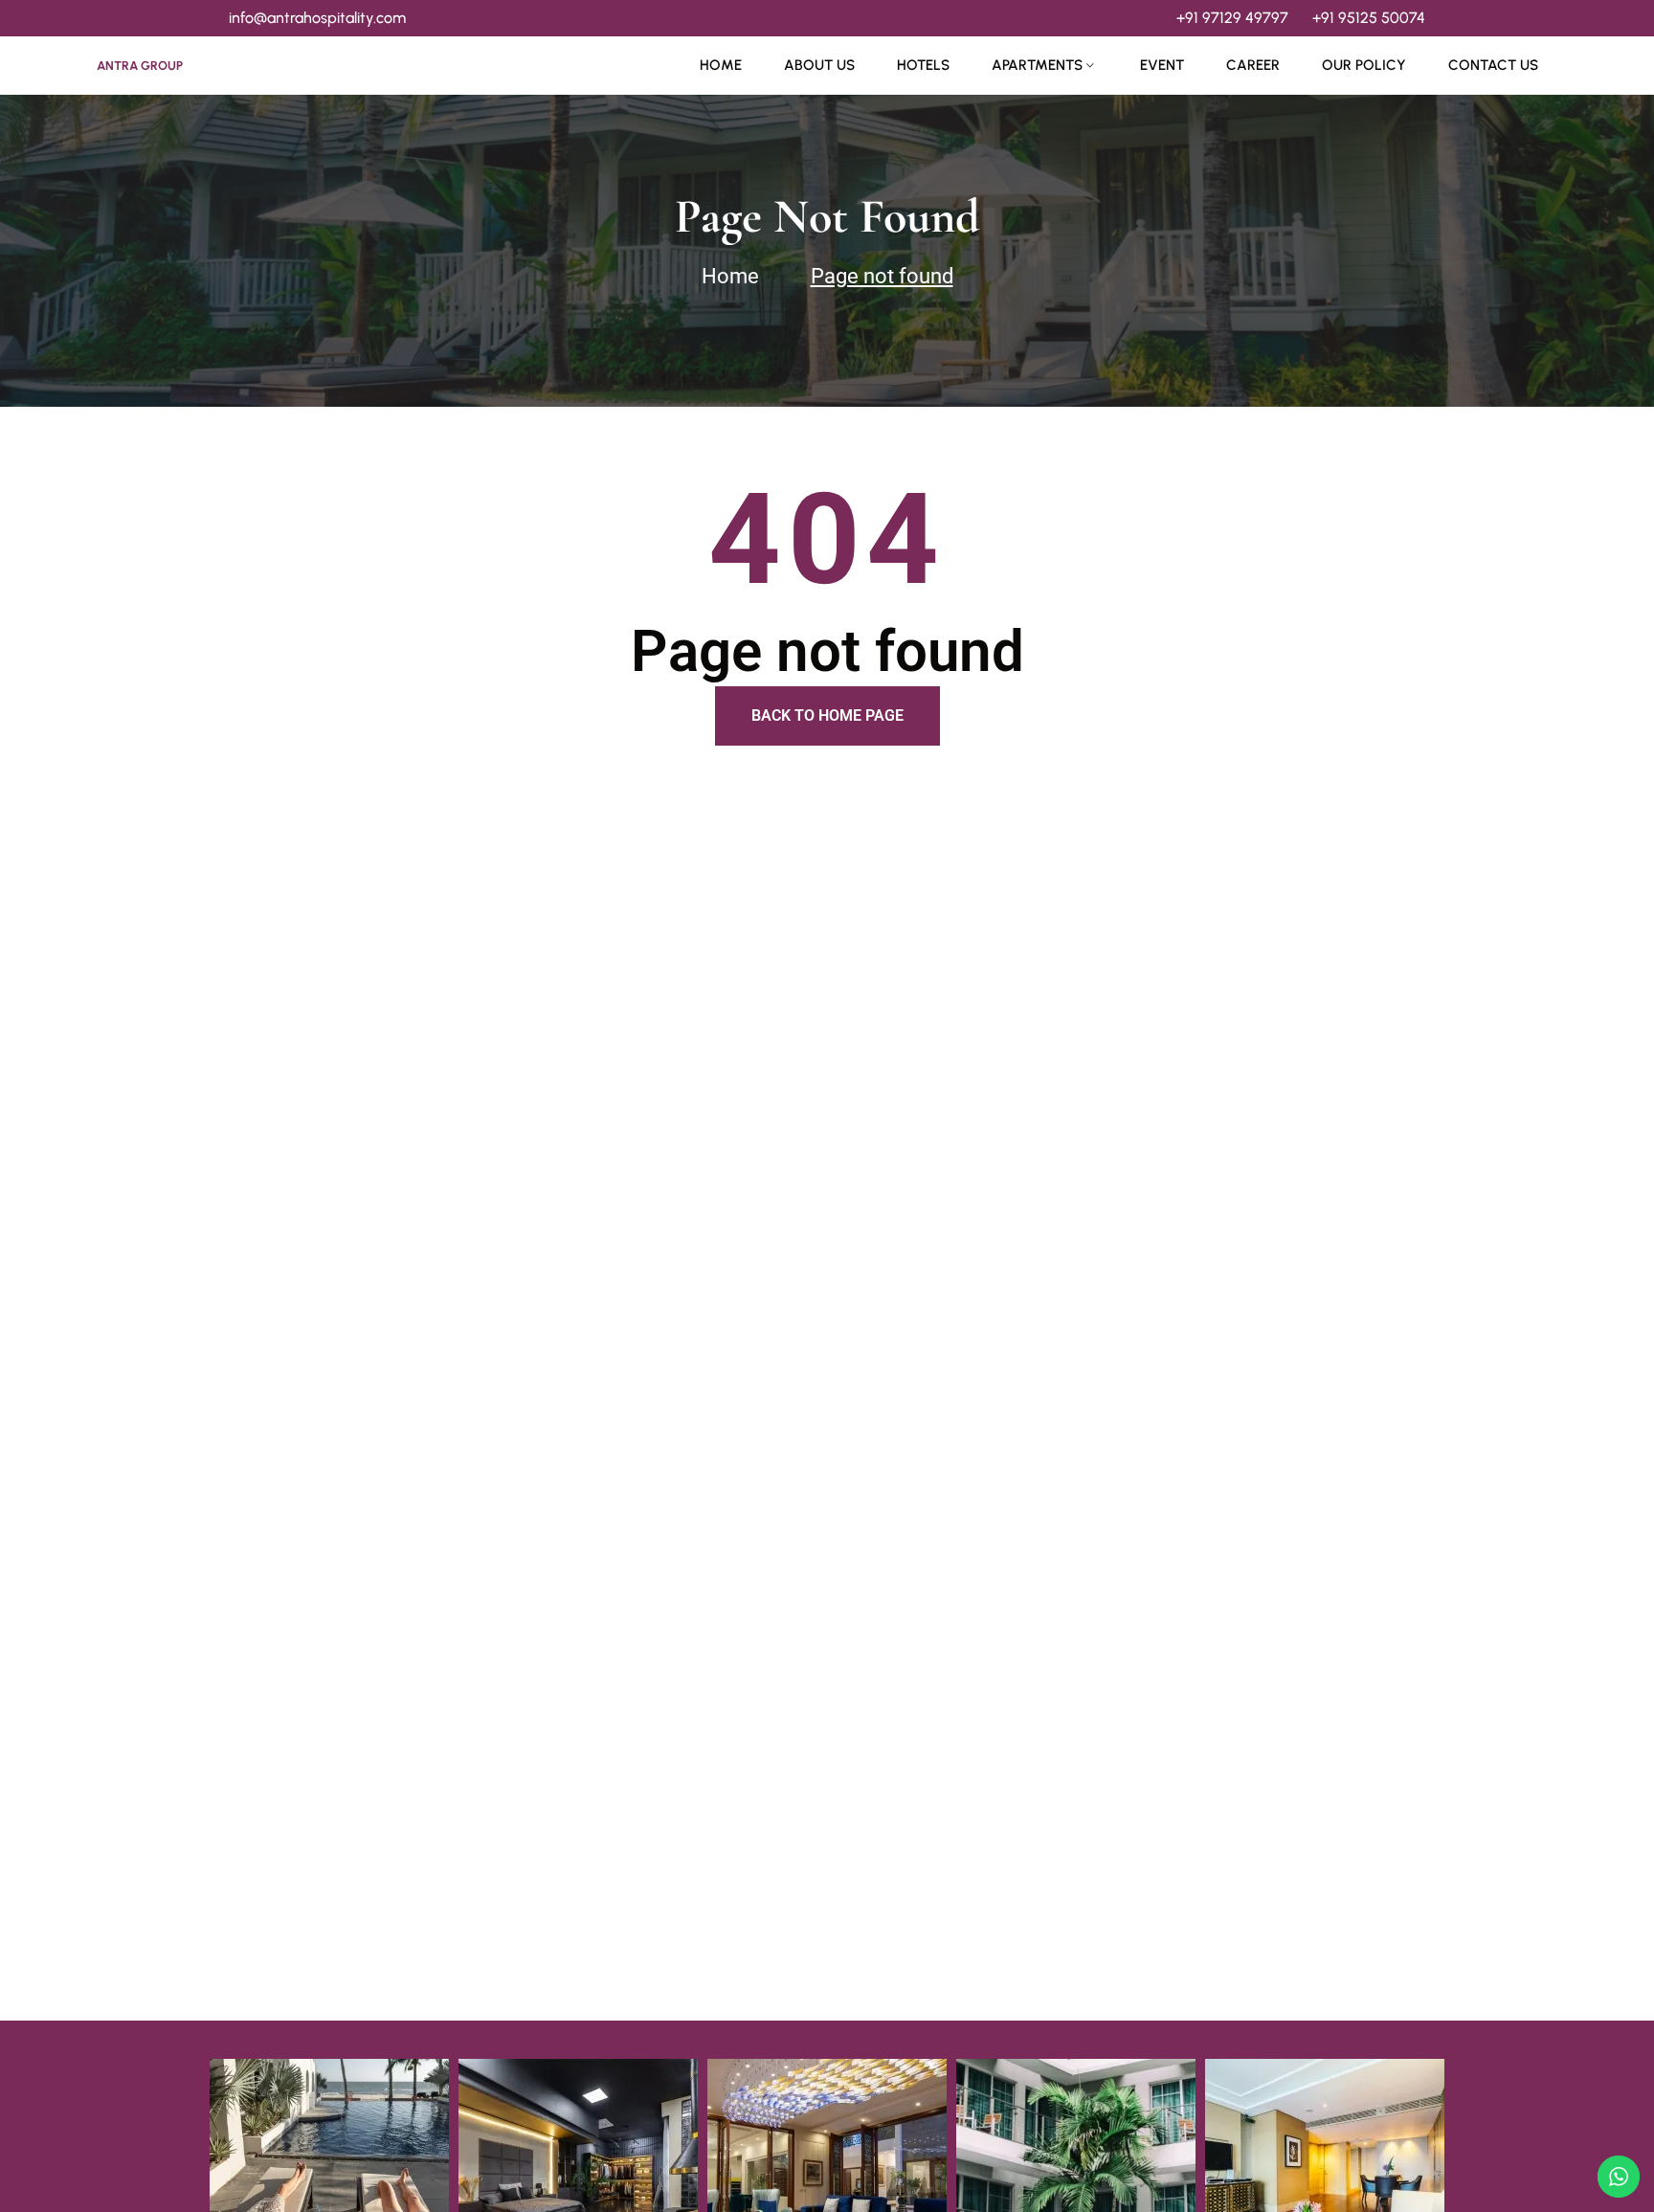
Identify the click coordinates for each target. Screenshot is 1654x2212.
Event (1162, 65)
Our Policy (1364, 65)
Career (1253, 65)
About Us (819, 65)
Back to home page (827, 715)
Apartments (1037, 65)
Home (721, 65)
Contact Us (1493, 65)
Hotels (923, 65)
